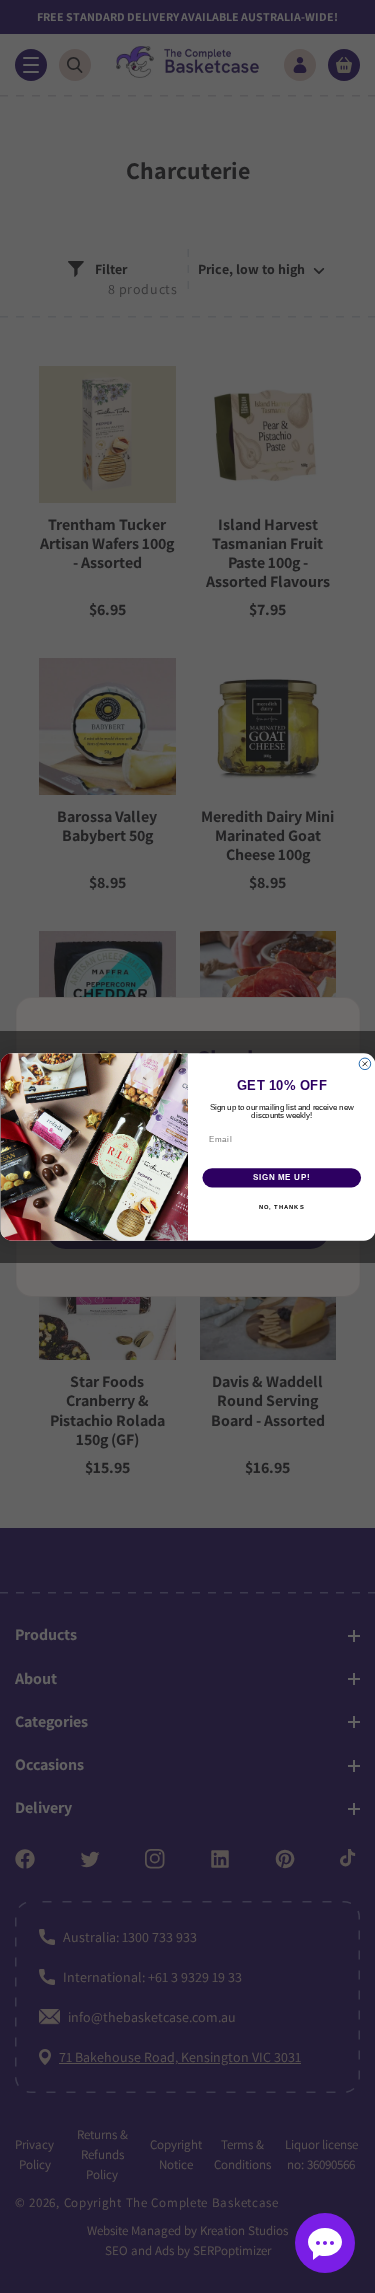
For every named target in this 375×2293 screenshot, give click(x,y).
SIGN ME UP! (281, 1177)
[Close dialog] (365, 1064)
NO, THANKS (281, 1206)
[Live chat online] (325, 2243)
